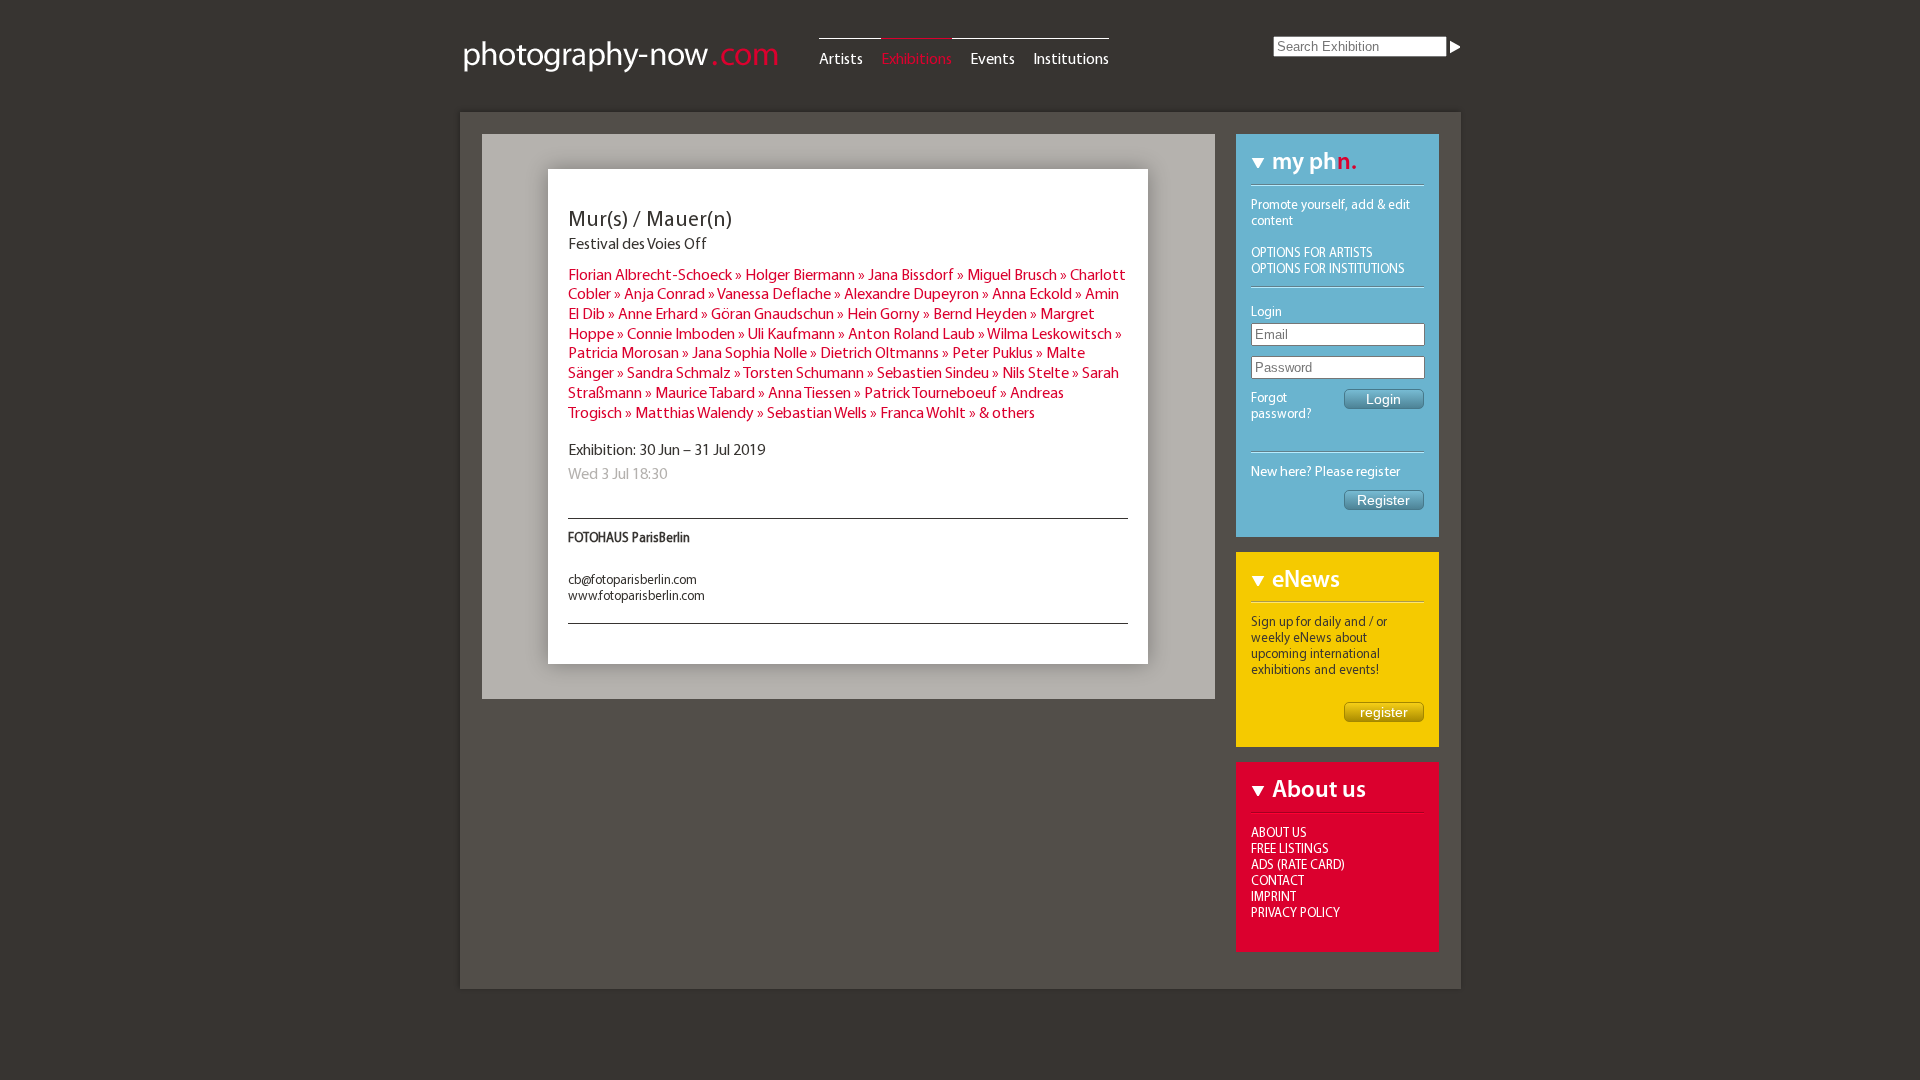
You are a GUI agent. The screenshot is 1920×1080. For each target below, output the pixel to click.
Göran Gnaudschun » (779, 313)
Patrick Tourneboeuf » (937, 392)
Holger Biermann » (806, 274)
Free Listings (1290, 848)
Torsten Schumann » (810, 372)
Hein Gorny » (890, 313)
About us (1279, 832)
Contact (1277, 880)
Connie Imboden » (687, 333)
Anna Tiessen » (816, 392)
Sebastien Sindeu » (939, 372)
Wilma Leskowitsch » (1054, 333)
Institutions (1071, 58)
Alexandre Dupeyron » (918, 293)
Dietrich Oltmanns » (886, 352)
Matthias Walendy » (701, 412)
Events (992, 58)
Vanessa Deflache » (780, 293)
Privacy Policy (1295, 912)
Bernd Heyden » (986, 313)
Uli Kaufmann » (798, 333)
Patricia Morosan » (630, 352)
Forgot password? (1281, 405)
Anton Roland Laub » (917, 333)
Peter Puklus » (999, 352)
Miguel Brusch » (1018, 274)
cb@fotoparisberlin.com (632, 579)
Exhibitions (916, 58)
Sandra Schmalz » (685, 372)
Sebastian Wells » (823, 412)
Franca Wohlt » (929, 412)
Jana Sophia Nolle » (756, 352)
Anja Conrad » (670, 293)
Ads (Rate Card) (1298, 864)
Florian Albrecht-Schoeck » (656, 274)
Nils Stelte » (1042, 372)
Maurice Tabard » (711, 392)
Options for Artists (1312, 252)
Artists (841, 58)
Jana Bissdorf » (917, 274)
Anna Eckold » (1038, 293)
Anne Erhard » (664, 313)
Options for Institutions (1328, 268)
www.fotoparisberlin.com (636, 595)
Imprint (1273, 896)
